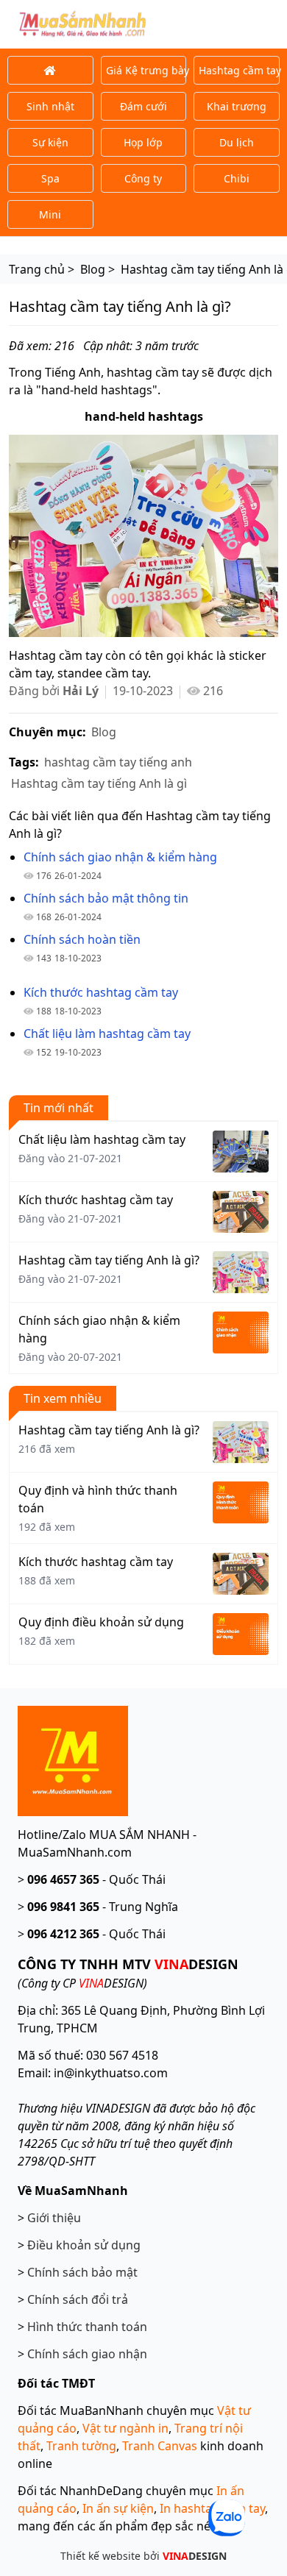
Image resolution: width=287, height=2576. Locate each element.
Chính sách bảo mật (82, 2272)
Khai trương (237, 106)
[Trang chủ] (50, 70)
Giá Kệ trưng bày (146, 70)
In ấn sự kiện (118, 2508)
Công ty (143, 178)
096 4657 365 (63, 1879)
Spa (50, 178)
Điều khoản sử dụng (84, 2245)
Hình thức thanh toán (87, 2327)
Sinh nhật (50, 106)
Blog (104, 732)
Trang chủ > (42, 269)
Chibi (237, 178)
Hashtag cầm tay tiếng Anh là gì (99, 783)
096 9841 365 (63, 1907)
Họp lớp (143, 142)
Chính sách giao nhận (87, 2354)
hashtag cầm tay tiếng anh (118, 762)
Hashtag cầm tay (239, 70)
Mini (50, 214)
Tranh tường (81, 2446)
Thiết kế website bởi (143, 2556)
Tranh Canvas (160, 2446)
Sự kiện (50, 142)
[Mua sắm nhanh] (73, 1760)
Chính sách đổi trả (78, 2299)
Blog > (98, 269)
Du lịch (237, 142)
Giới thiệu (54, 2218)
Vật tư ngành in (125, 2428)
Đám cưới (143, 106)
